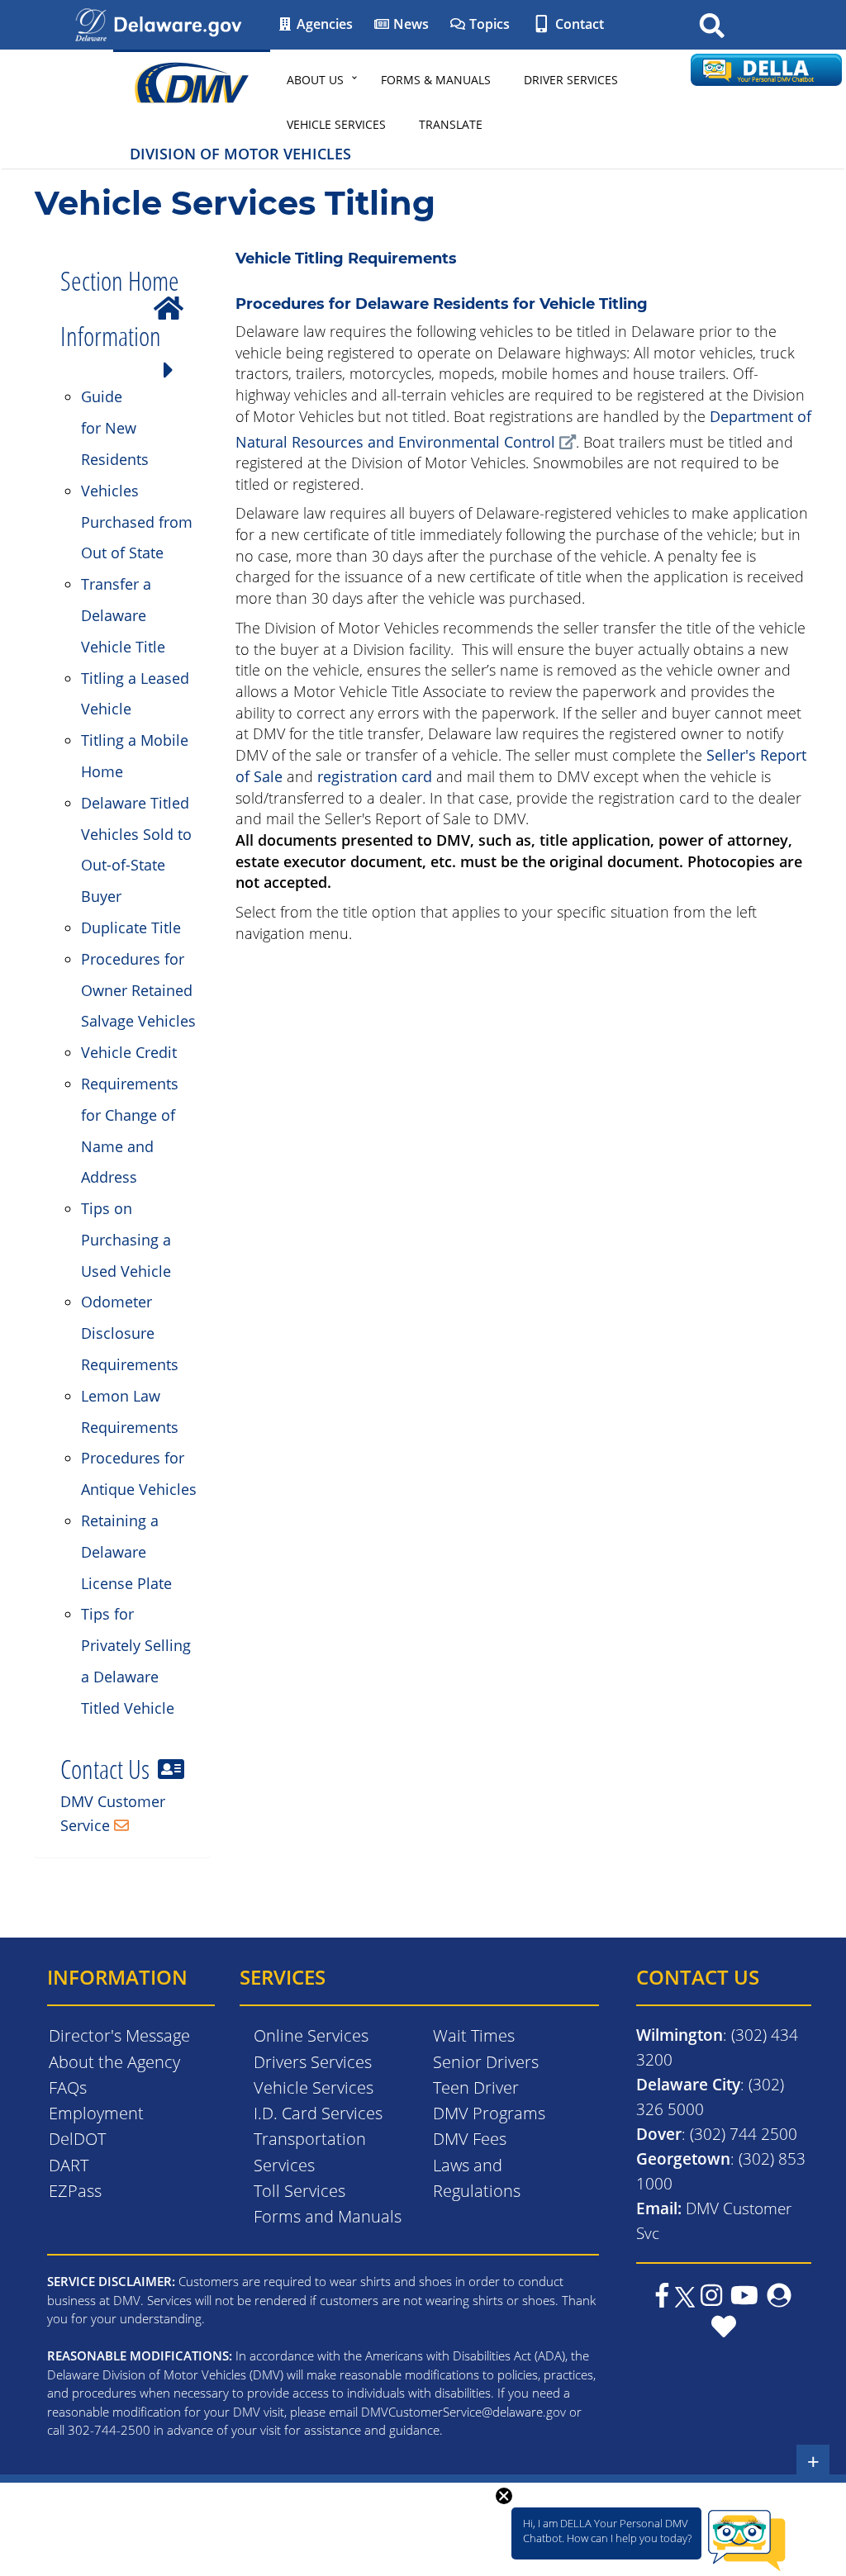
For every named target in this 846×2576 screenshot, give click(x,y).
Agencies (323, 24)
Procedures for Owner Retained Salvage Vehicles (138, 990)
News (409, 24)
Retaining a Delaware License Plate (126, 1552)
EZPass (75, 2191)
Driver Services (571, 80)
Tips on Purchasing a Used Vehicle (126, 1240)
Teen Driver (476, 2087)
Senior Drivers (486, 2062)
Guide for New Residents (115, 428)
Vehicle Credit (129, 1052)
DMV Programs (489, 2113)
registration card (375, 776)
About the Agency (114, 2062)
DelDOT (77, 2139)
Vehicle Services (336, 124)
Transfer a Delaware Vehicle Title (123, 615)
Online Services (311, 2035)
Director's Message (119, 2035)
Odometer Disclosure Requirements (130, 1333)
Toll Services (299, 2191)
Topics (488, 24)
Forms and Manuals (328, 2216)
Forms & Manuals (436, 80)
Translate (451, 124)
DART (69, 2165)
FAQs (68, 2087)
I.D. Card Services (318, 2113)
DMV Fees (470, 2139)
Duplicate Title (131, 927)
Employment (96, 2113)
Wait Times (474, 2035)
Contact (578, 24)
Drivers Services (313, 2062)
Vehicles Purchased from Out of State (137, 522)
